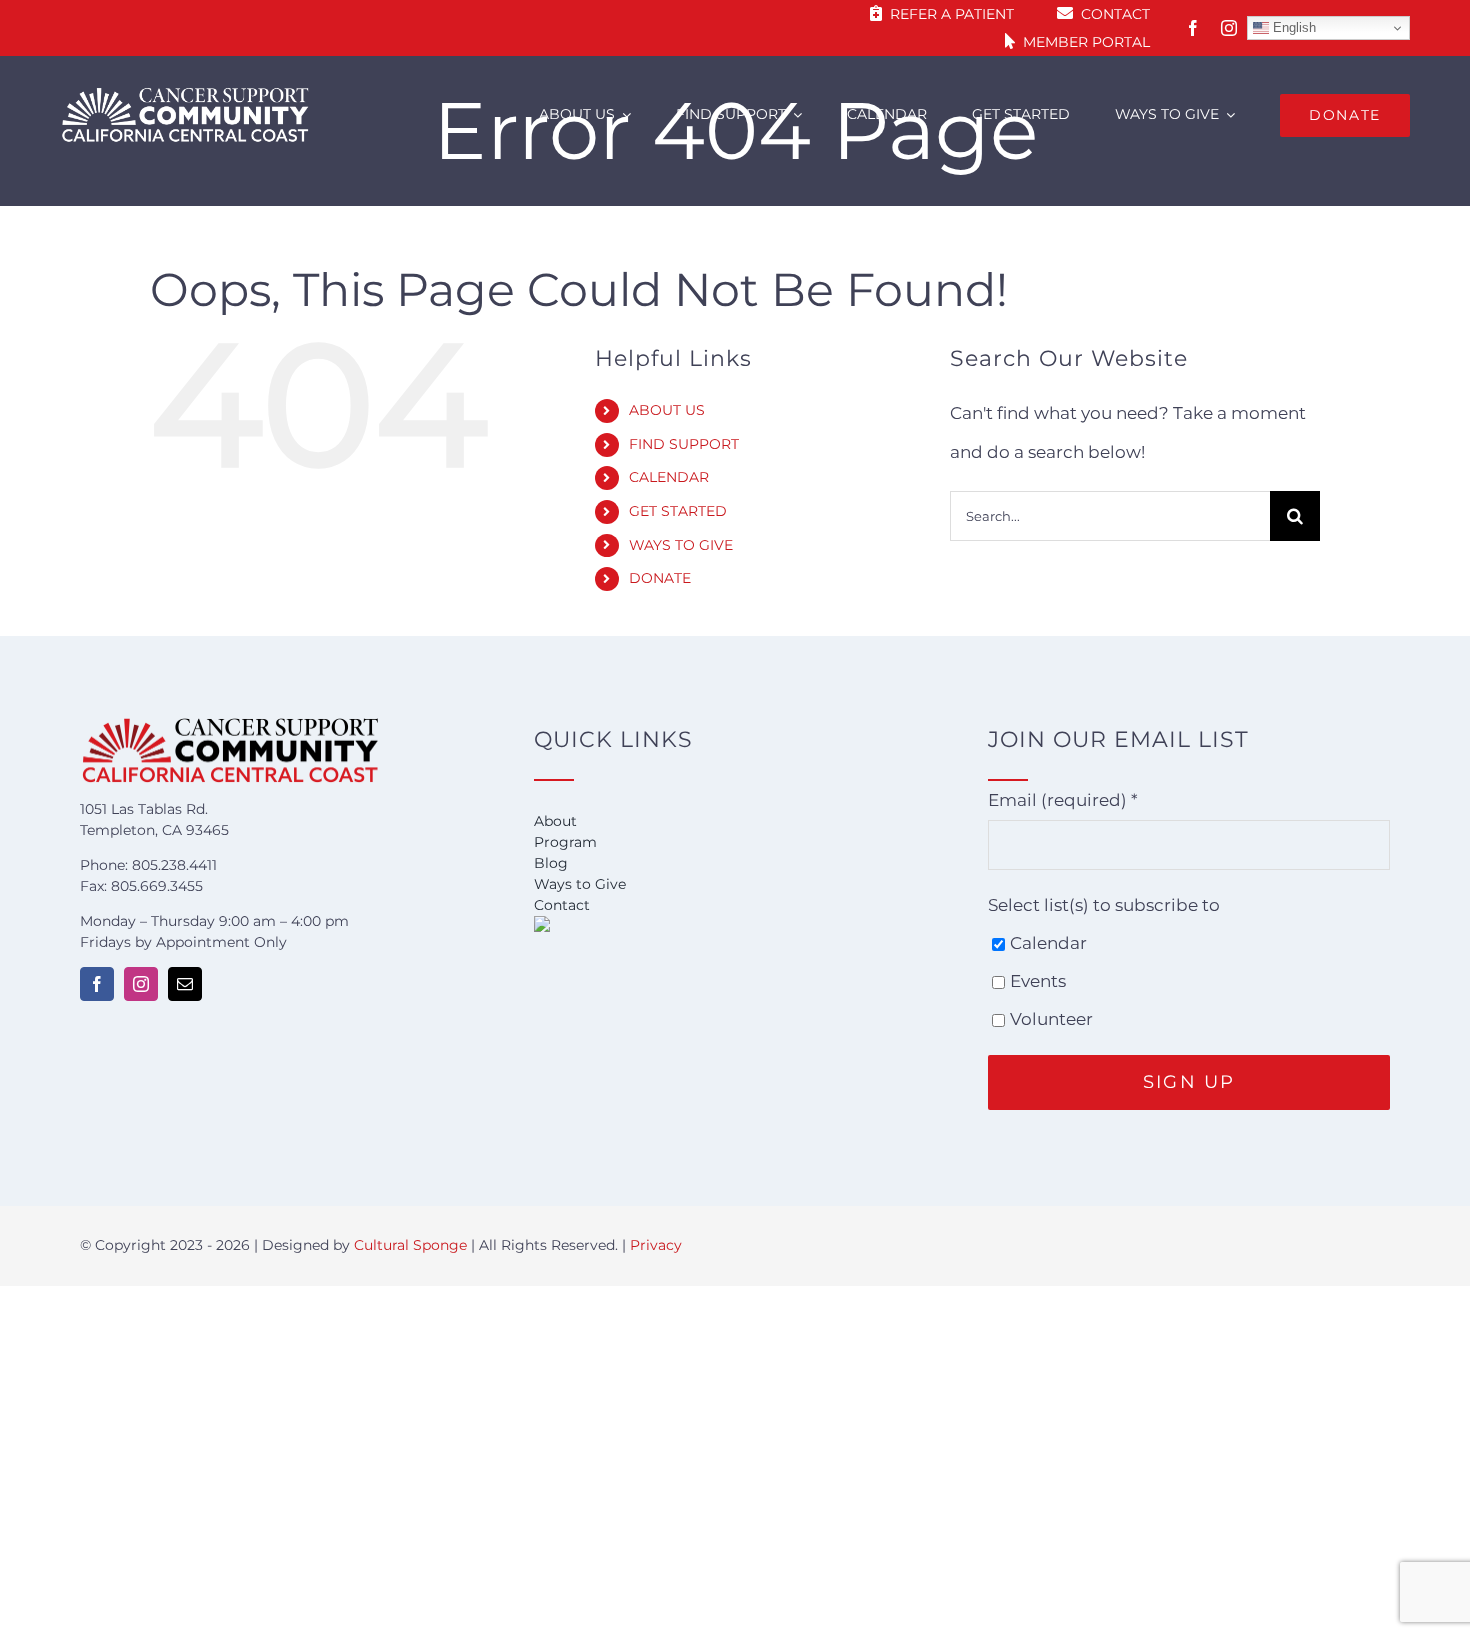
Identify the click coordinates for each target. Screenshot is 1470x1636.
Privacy (656, 1245)
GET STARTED (678, 511)
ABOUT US (667, 410)
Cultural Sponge (410, 1245)
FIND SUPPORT (684, 444)
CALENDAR (669, 477)
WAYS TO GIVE (681, 545)
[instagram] (1229, 28)
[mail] (185, 984)
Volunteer (1051, 1019)
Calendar (1048, 943)
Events (1038, 981)
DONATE (660, 578)
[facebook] (1193, 28)
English (1292, 27)
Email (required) (1063, 800)
